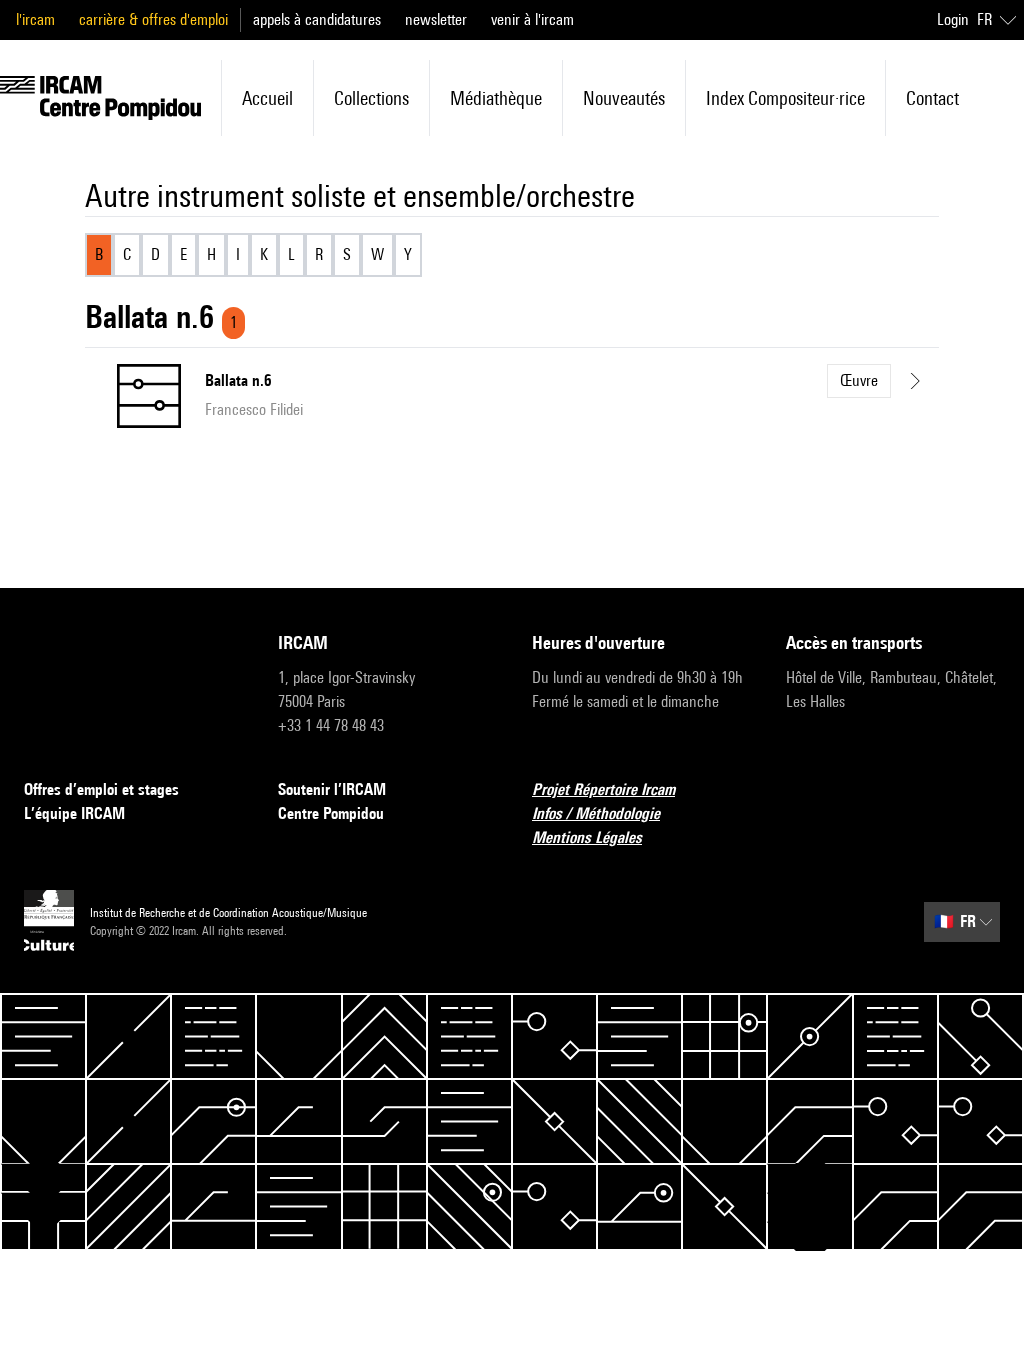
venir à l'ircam (532, 19)
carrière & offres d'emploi (153, 19)
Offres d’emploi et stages (101, 789)
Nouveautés (624, 98)
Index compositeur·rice (785, 98)
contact (932, 98)
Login (953, 19)
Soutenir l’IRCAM (332, 789)
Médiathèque (496, 98)
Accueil (267, 98)
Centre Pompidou (331, 813)
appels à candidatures (317, 19)
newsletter (436, 19)
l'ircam (35, 19)
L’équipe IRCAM (74, 813)
